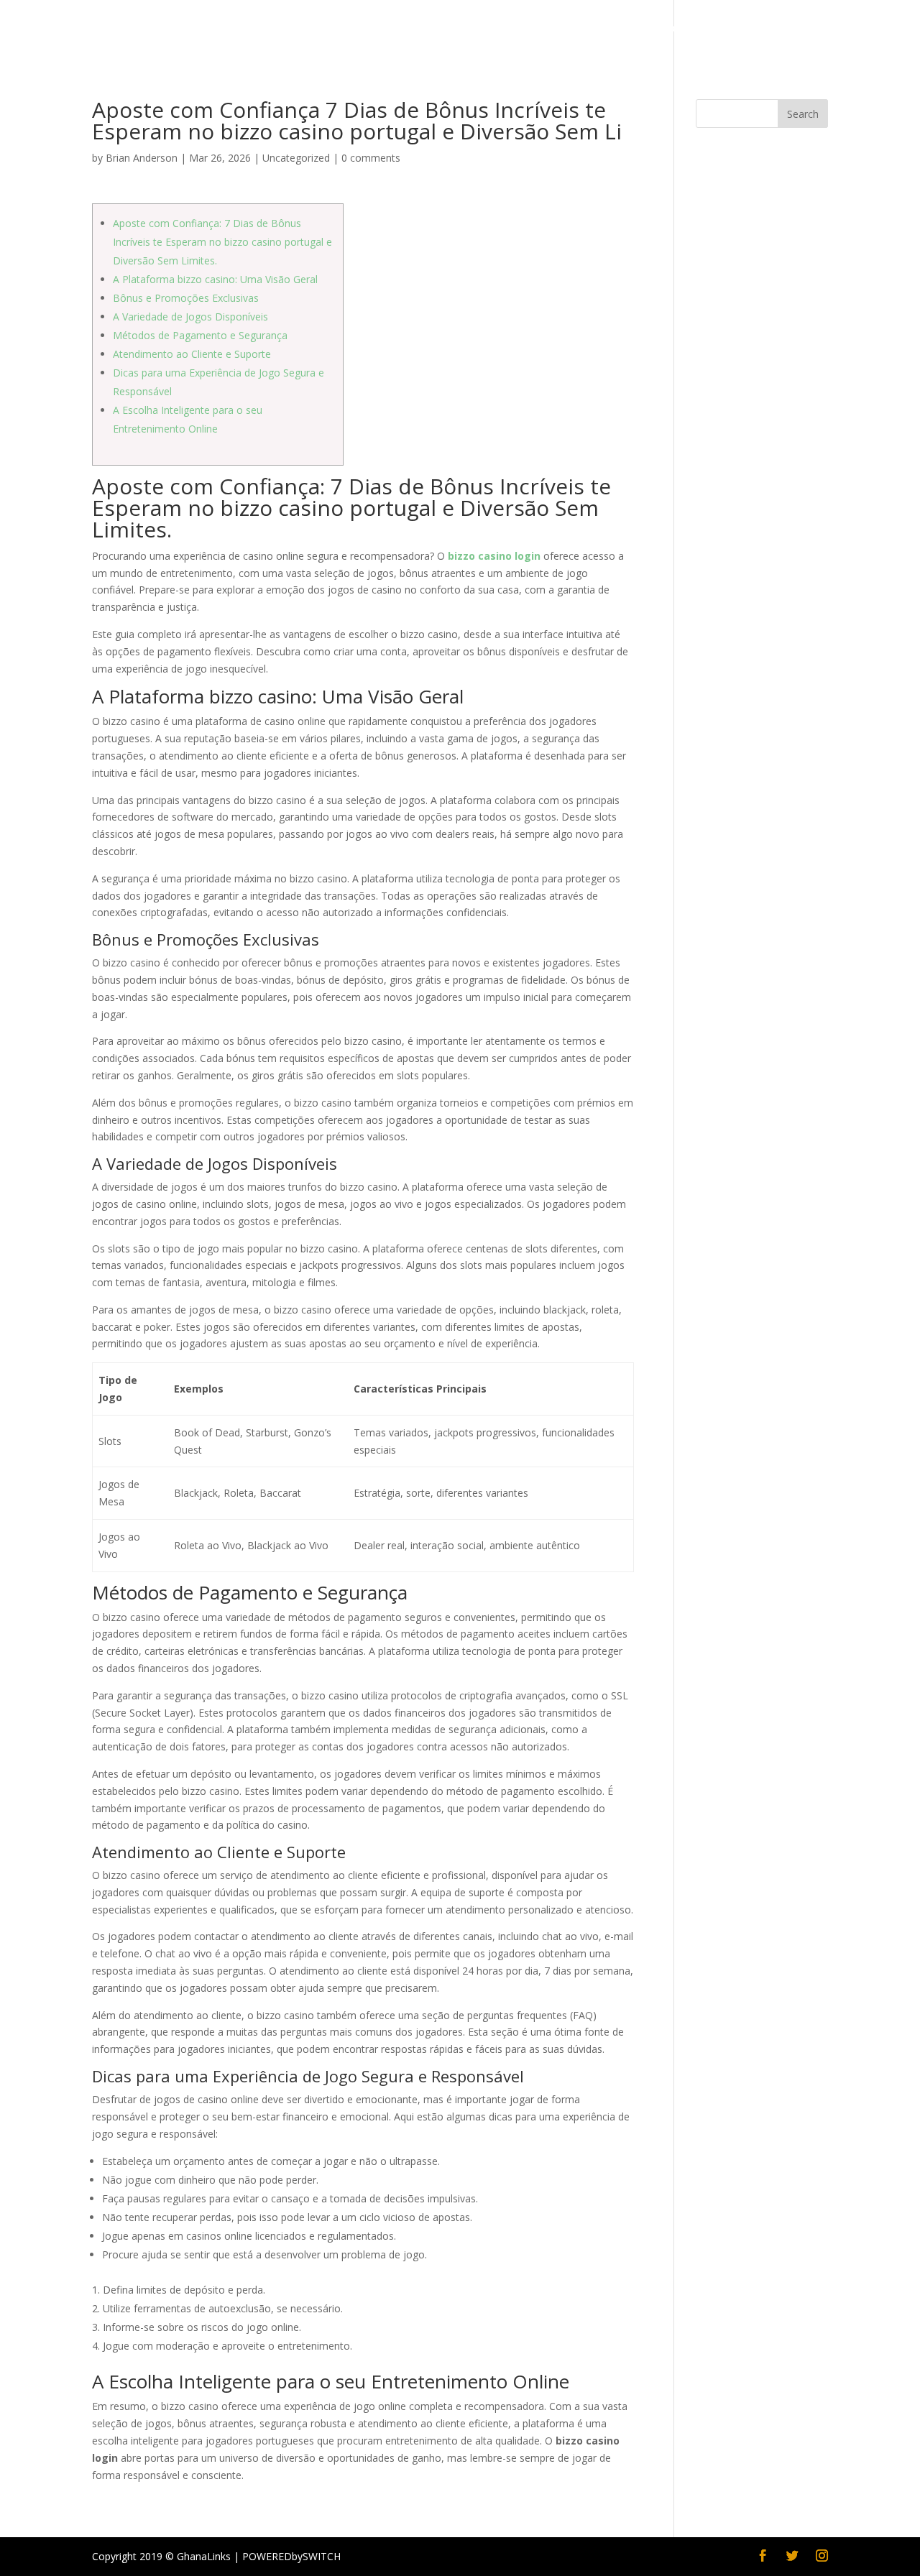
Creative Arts (706, 29)
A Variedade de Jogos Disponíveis (190, 317)
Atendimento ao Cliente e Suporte (192, 354)
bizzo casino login (494, 556)
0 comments (371, 158)
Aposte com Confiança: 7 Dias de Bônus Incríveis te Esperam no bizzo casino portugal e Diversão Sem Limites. (222, 242)
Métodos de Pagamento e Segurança (200, 335)
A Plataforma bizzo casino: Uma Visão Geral (215, 279)
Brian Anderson (142, 158)
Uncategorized (296, 158)
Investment (609, 29)
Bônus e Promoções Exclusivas (186, 298)
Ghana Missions (801, 29)
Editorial (291, 29)
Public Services (210, 29)
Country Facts (114, 29)
